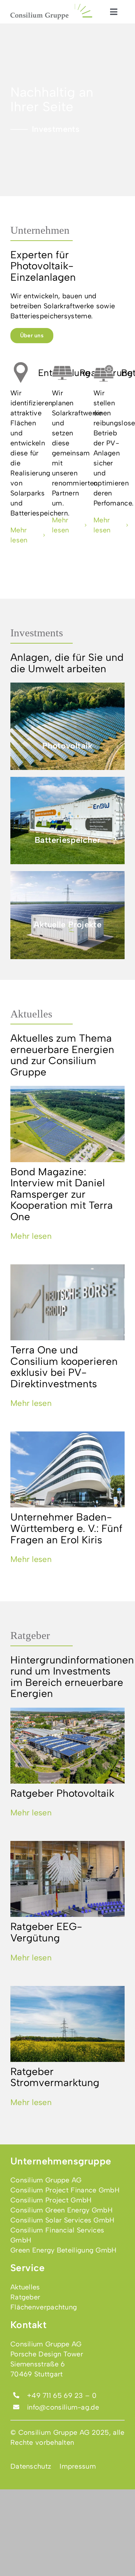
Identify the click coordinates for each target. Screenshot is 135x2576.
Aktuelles (31, 1014)
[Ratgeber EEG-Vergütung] (67, 1879)
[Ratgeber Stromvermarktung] (67, 2024)
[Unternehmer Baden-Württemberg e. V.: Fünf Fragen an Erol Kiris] (67, 1469)
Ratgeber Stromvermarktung (55, 2077)
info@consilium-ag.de (63, 2407)
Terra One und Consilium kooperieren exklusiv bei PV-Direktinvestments (64, 1367)
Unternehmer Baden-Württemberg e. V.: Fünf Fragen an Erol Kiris (66, 1528)
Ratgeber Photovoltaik (62, 1793)
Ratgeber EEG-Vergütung (46, 1932)
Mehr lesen (31, 1236)
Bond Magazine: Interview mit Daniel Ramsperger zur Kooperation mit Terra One (62, 1194)
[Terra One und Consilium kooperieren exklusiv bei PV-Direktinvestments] (67, 1302)
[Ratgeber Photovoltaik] (67, 1746)
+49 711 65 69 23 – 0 (62, 2395)
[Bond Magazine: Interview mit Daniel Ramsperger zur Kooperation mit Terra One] (67, 1124)
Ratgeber (30, 1635)
